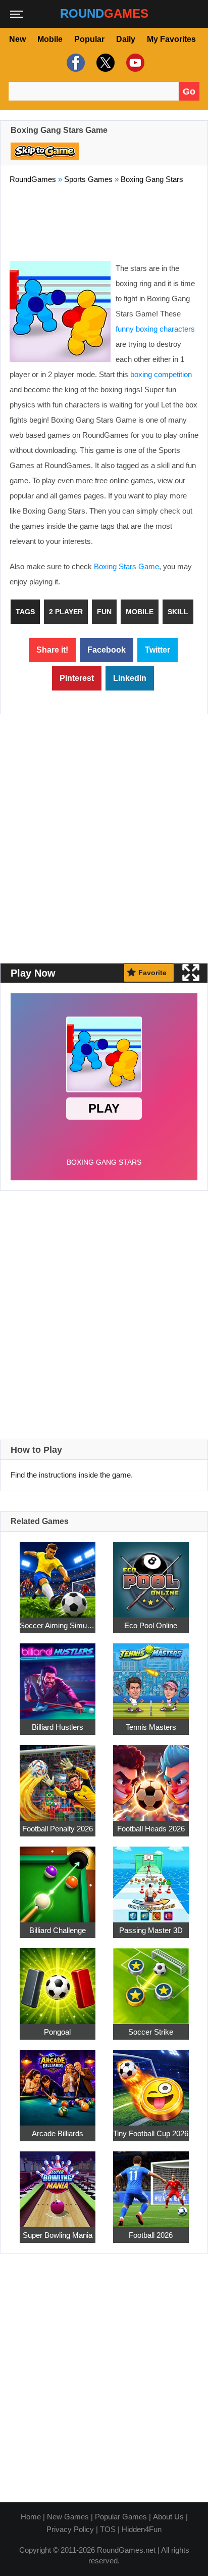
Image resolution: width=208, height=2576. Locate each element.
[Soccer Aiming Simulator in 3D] (58, 1574)
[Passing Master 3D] (151, 1879)
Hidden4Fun (142, 2529)
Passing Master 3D (151, 1930)
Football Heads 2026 (151, 1829)
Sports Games (88, 179)
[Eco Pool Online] (151, 1574)
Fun (104, 612)
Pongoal (57, 2032)
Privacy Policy (70, 2529)
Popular (89, 39)
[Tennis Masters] (151, 1675)
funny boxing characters (155, 329)
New (17, 39)
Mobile (50, 39)
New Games (68, 2517)
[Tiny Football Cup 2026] (151, 2082)
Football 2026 (151, 2235)
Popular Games (121, 2517)
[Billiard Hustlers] (58, 1675)
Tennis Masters (151, 1727)
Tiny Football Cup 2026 (151, 2133)
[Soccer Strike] (151, 1980)
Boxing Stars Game (126, 566)
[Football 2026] (151, 2183)
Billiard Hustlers (58, 1727)
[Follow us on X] (104, 63)
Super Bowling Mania (58, 2235)
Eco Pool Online (151, 1625)
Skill (178, 612)
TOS (108, 2529)
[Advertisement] (104, 220)
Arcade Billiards (58, 2133)
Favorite (152, 973)
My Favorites (171, 39)
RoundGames (33, 179)
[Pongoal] (58, 1980)
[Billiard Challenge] (58, 1879)
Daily (126, 39)
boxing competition (161, 374)
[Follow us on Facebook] (74, 63)
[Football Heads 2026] (151, 1777)
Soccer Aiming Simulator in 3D (58, 1625)
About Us (168, 2517)
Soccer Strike (151, 2032)
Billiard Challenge (58, 1930)
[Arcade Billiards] (58, 2082)
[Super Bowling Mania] (58, 2183)
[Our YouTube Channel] (134, 63)
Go (189, 91)
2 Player (66, 612)
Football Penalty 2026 (58, 1829)
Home (31, 2517)
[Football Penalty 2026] (58, 1777)
